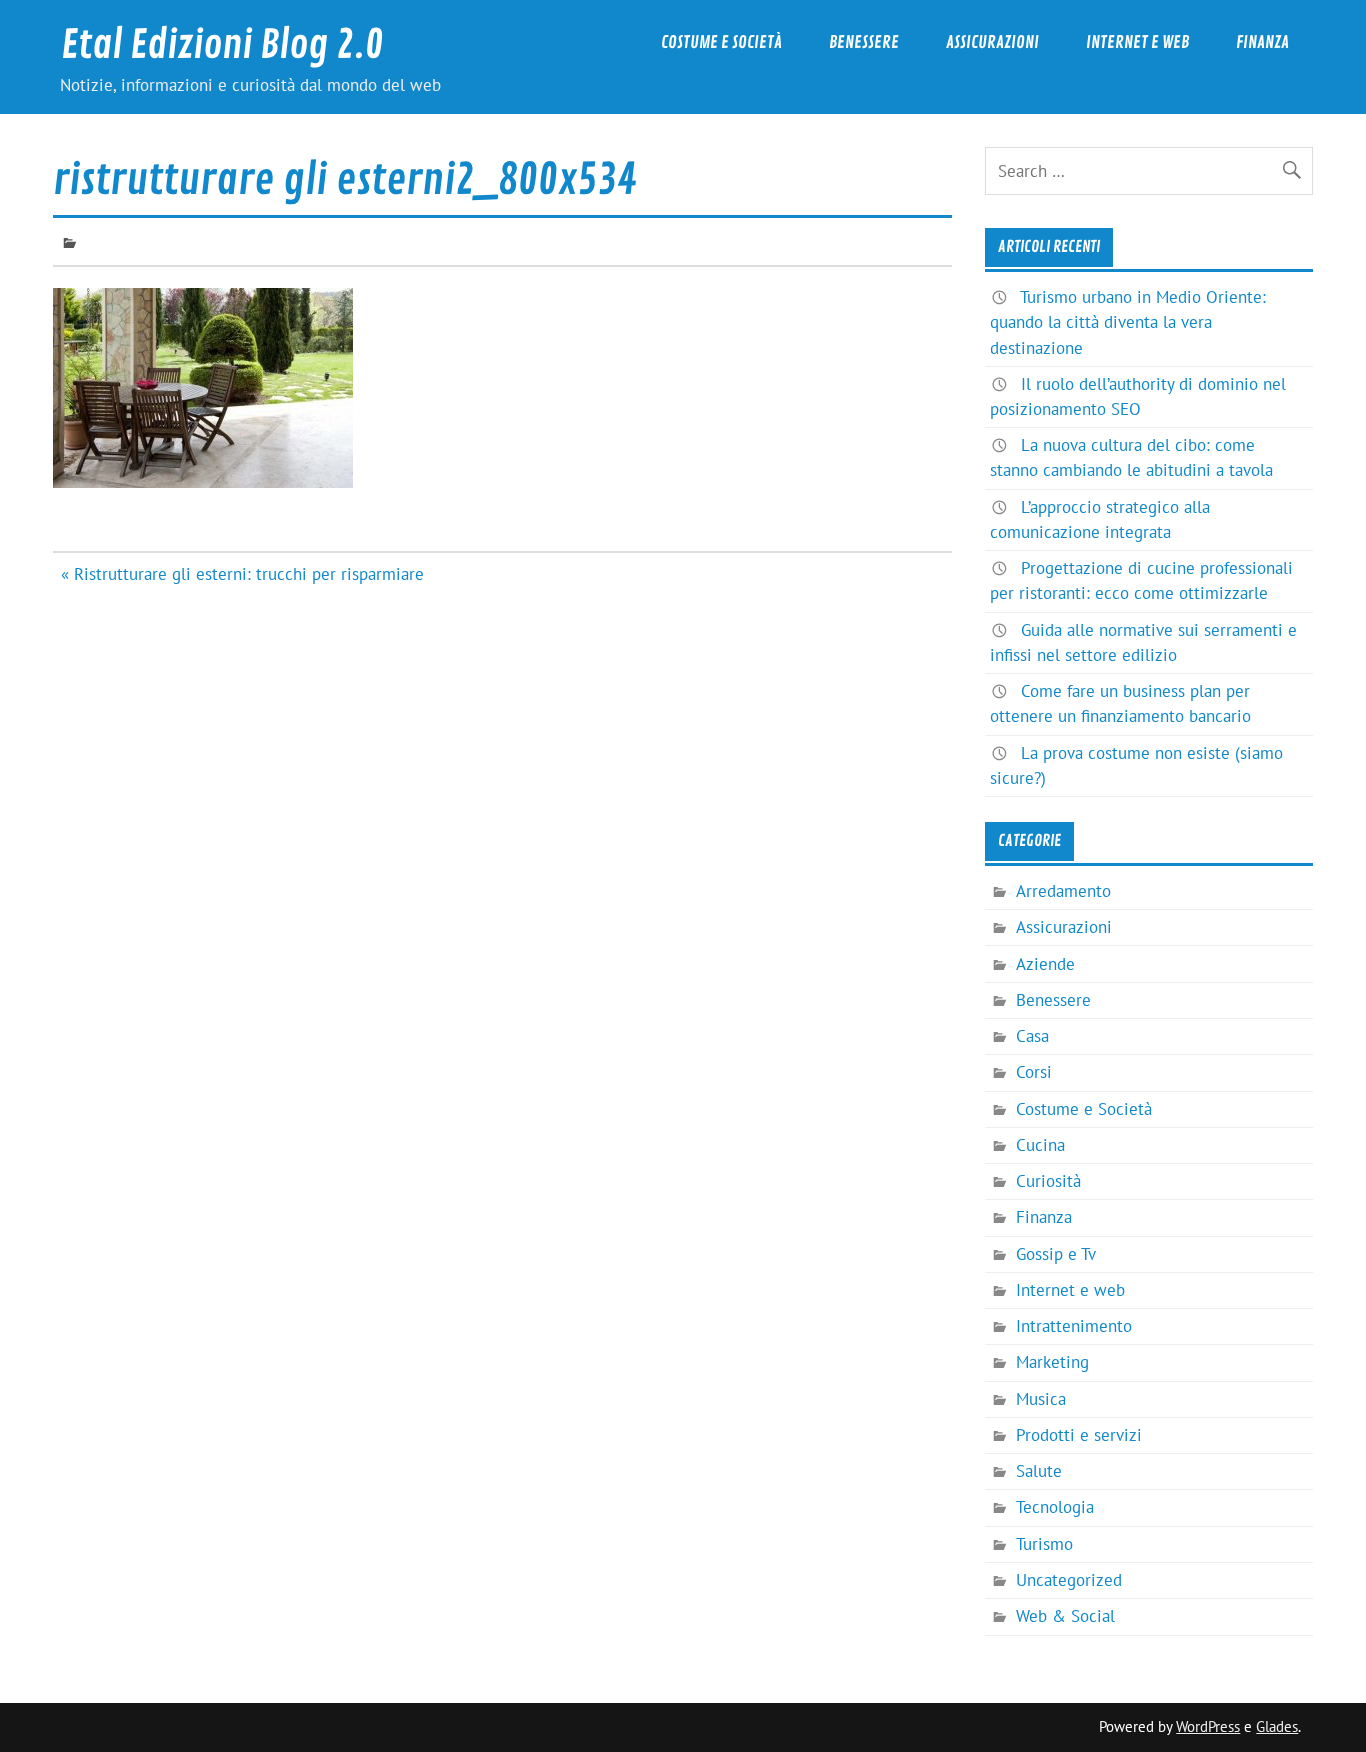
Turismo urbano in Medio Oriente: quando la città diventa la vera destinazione (1128, 322)
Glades (1277, 1726)
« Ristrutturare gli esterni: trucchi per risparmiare (242, 574)
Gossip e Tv (1056, 1254)
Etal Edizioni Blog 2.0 (222, 45)
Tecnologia (1055, 1507)
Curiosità (1048, 1181)
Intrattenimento (1074, 1326)
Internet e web (1137, 42)
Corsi (1034, 1072)
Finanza (1262, 42)
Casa (1032, 1036)
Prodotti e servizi (1079, 1435)
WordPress (1208, 1726)
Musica (1041, 1399)
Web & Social (1065, 1616)
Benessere (864, 42)
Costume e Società (721, 42)
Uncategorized (1069, 1580)
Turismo (1044, 1544)
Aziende (1045, 964)
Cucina (1040, 1145)
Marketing (1052, 1362)
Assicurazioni (992, 42)
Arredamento (1063, 891)
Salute (1039, 1471)
